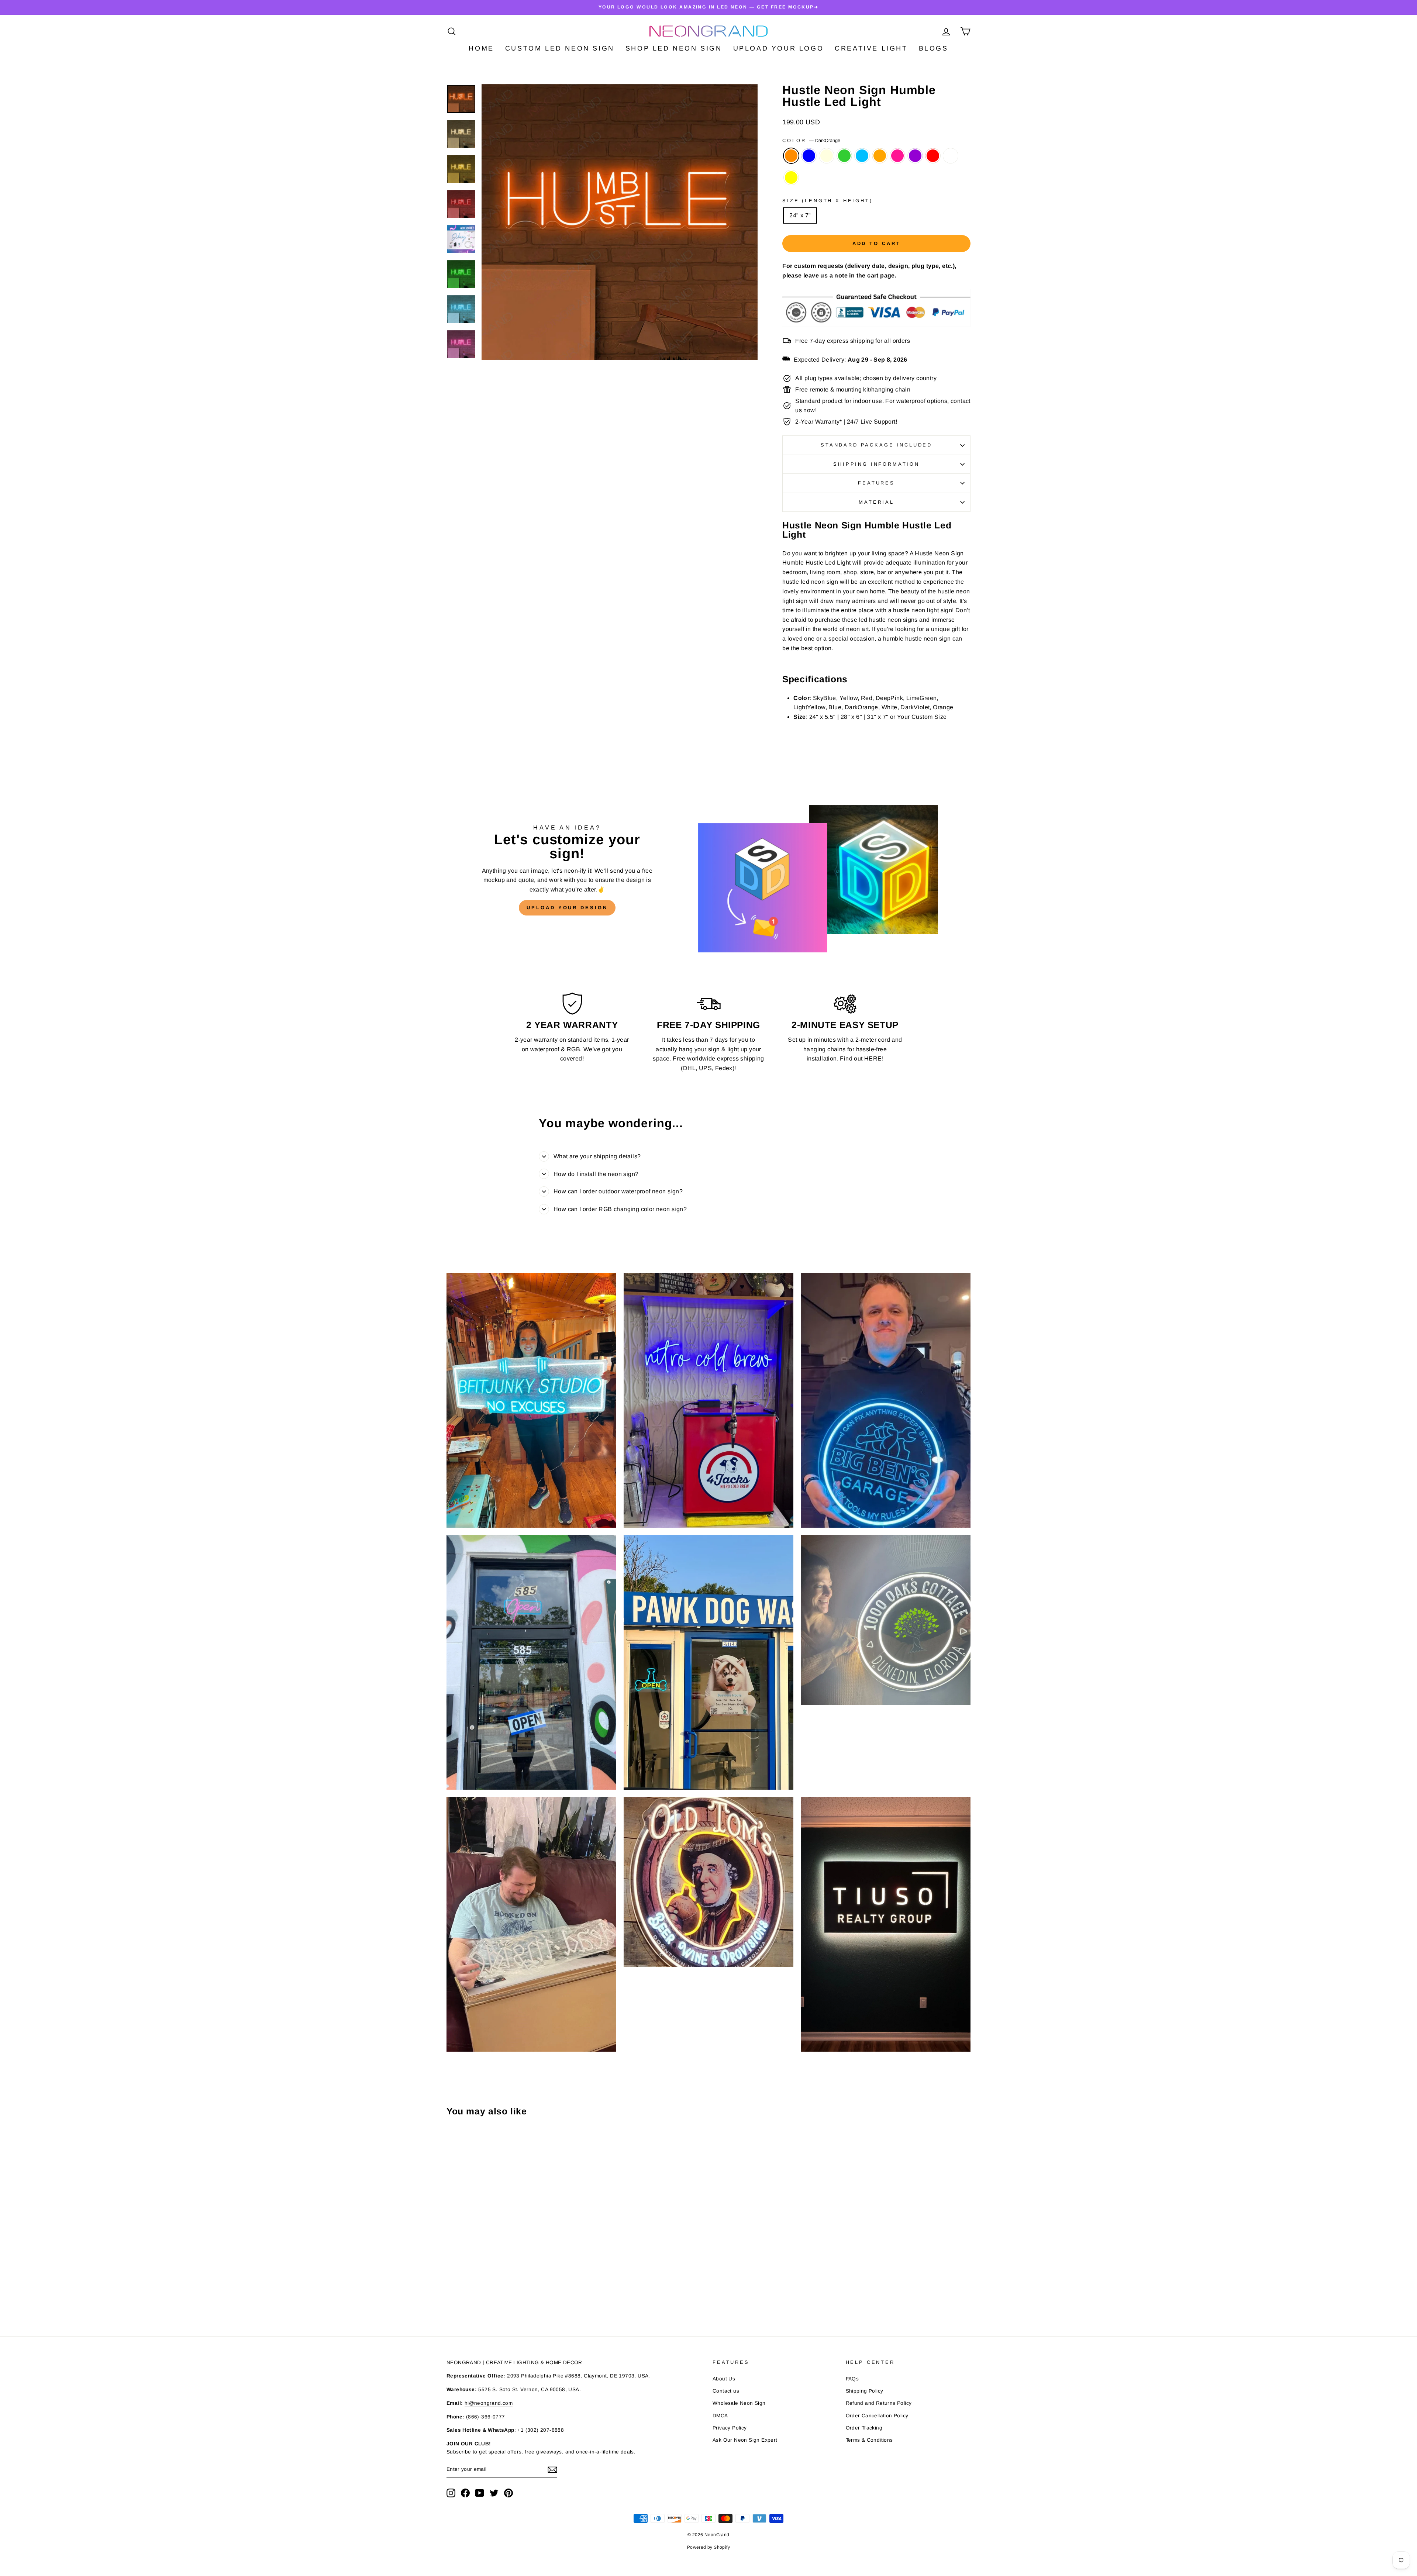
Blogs (934, 48)
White (951, 156)
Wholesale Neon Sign (739, 2403)
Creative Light (871, 48)
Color (811, 140)
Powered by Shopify (708, 2547)
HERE (873, 1058)
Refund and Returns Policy (879, 2403)
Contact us (726, 2391)
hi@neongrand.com (489, 2403)
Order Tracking (864, 2428)
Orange (880, 156)
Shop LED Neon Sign (674, 48)
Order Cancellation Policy (877, 2416)
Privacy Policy (730, 2428)
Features (876, 483)
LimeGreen (844, 156)
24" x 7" (800, 215)
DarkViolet (915, 156)
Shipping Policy (865, 2391)
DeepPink (897, 156)
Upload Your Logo (779, 48)
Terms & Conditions (869, 2440)
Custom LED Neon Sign (560, 48)
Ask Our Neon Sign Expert (745, 2440)
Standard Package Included (876, 445)
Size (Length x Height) (827, 201)
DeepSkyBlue (862, 156)
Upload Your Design (567, 908)
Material (876, 502)
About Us (724, 2379)
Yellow (791, 177)
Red (933, 156)
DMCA (720, 2416)
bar (882, 572)
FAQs (852, 2379)
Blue (809, 156)
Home (481, 48)
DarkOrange (791, 156)
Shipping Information (876, 464)
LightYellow (827, 156)
